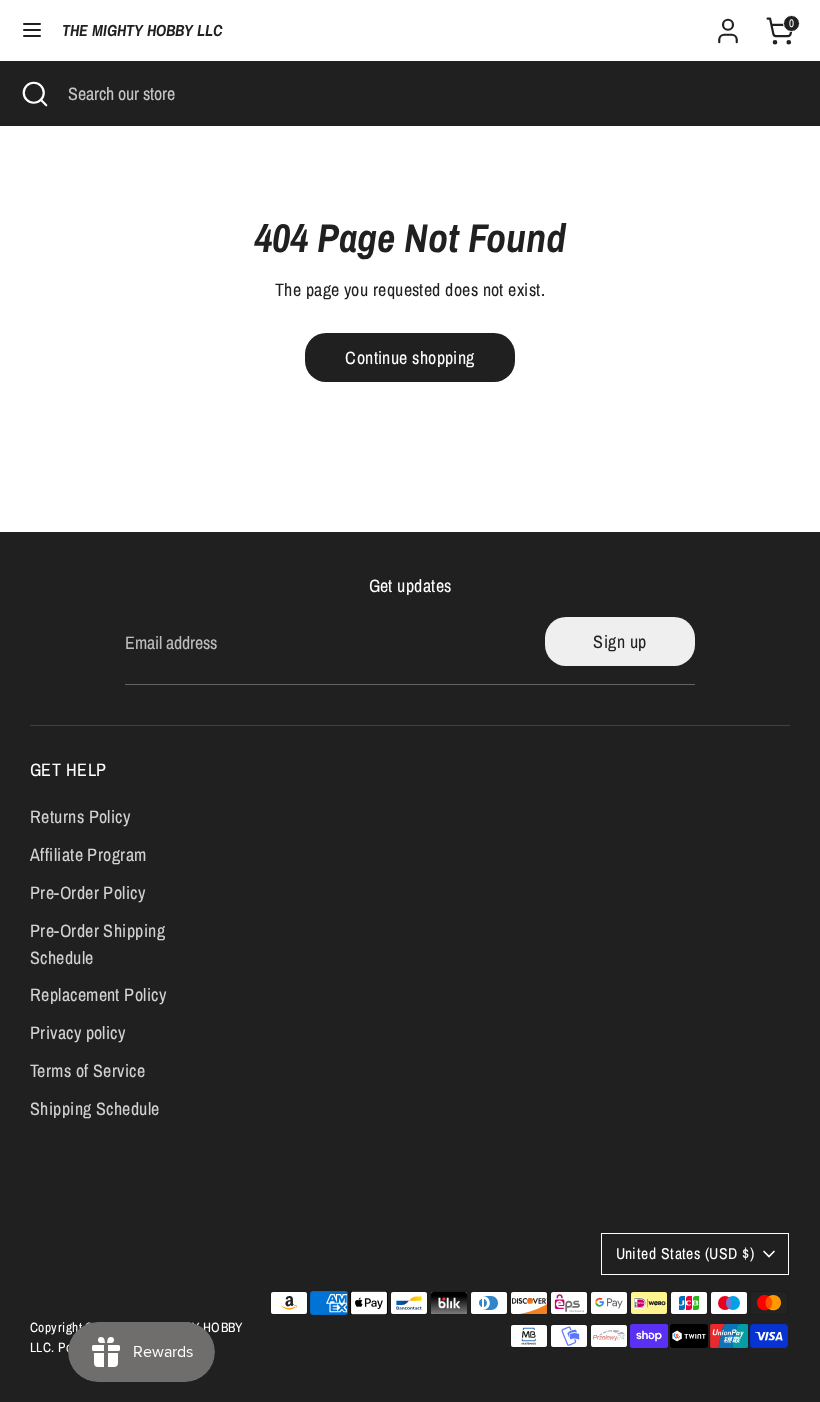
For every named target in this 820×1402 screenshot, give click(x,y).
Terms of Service (87, 1070)
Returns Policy (80, 816)
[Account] (728, 24)
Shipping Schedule (95, 1108)
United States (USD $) (685, 1253)
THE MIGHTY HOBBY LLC (142, 30)
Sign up (619, 641)
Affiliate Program (88, 854)
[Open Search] (34, 93)
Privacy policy (77, 1032)
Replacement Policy (98, 994)
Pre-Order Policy (87, 892)
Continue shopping (410, 357)
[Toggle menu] (32, 30)
